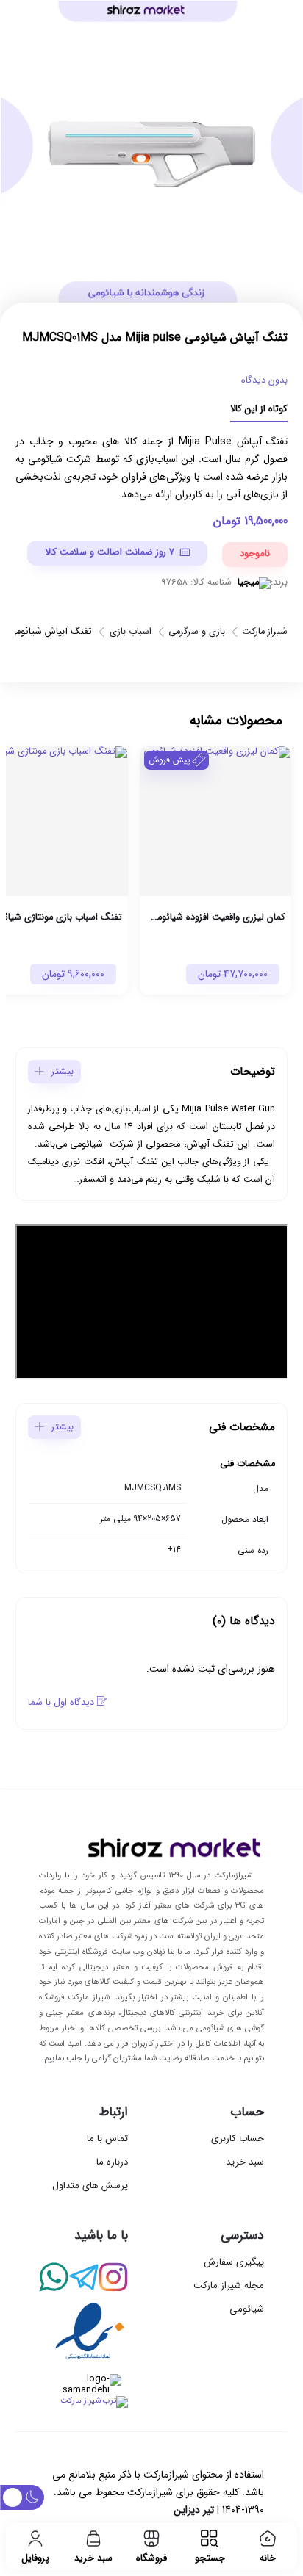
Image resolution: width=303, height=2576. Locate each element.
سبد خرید (245, 2162)
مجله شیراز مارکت (229, 2285)
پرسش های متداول (90, 2186)
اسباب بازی (130, 633)
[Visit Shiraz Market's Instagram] (113, 2279)
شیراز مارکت (265, 633)
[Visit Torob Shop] (83, 2402)
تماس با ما (107, 2139)
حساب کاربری (238, 2139)
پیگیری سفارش (234, 2262)
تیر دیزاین (194, 2510)
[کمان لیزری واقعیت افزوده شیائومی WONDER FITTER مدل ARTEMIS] (215, 821)
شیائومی (247, 2309)
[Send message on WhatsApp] (54, 2279)
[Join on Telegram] (83, 2279)
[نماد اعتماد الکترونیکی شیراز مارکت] (83, 2334)
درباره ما (112, 2162)
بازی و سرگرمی (197, 633)
